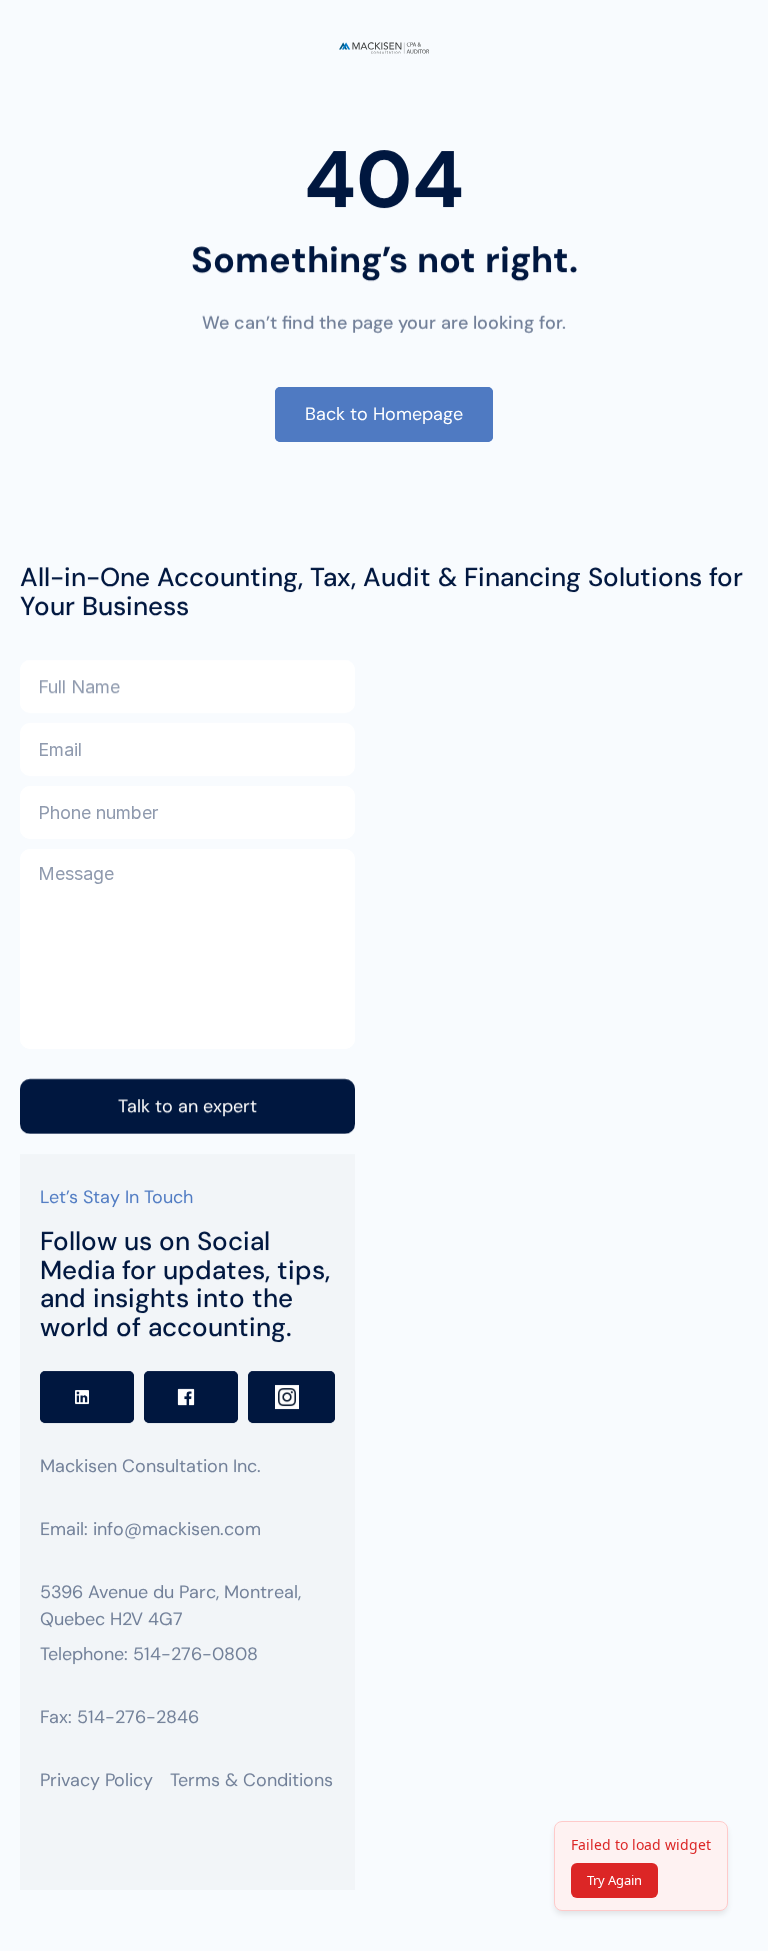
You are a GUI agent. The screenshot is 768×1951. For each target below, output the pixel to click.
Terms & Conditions (251, 1780)
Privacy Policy (96, 1780)
